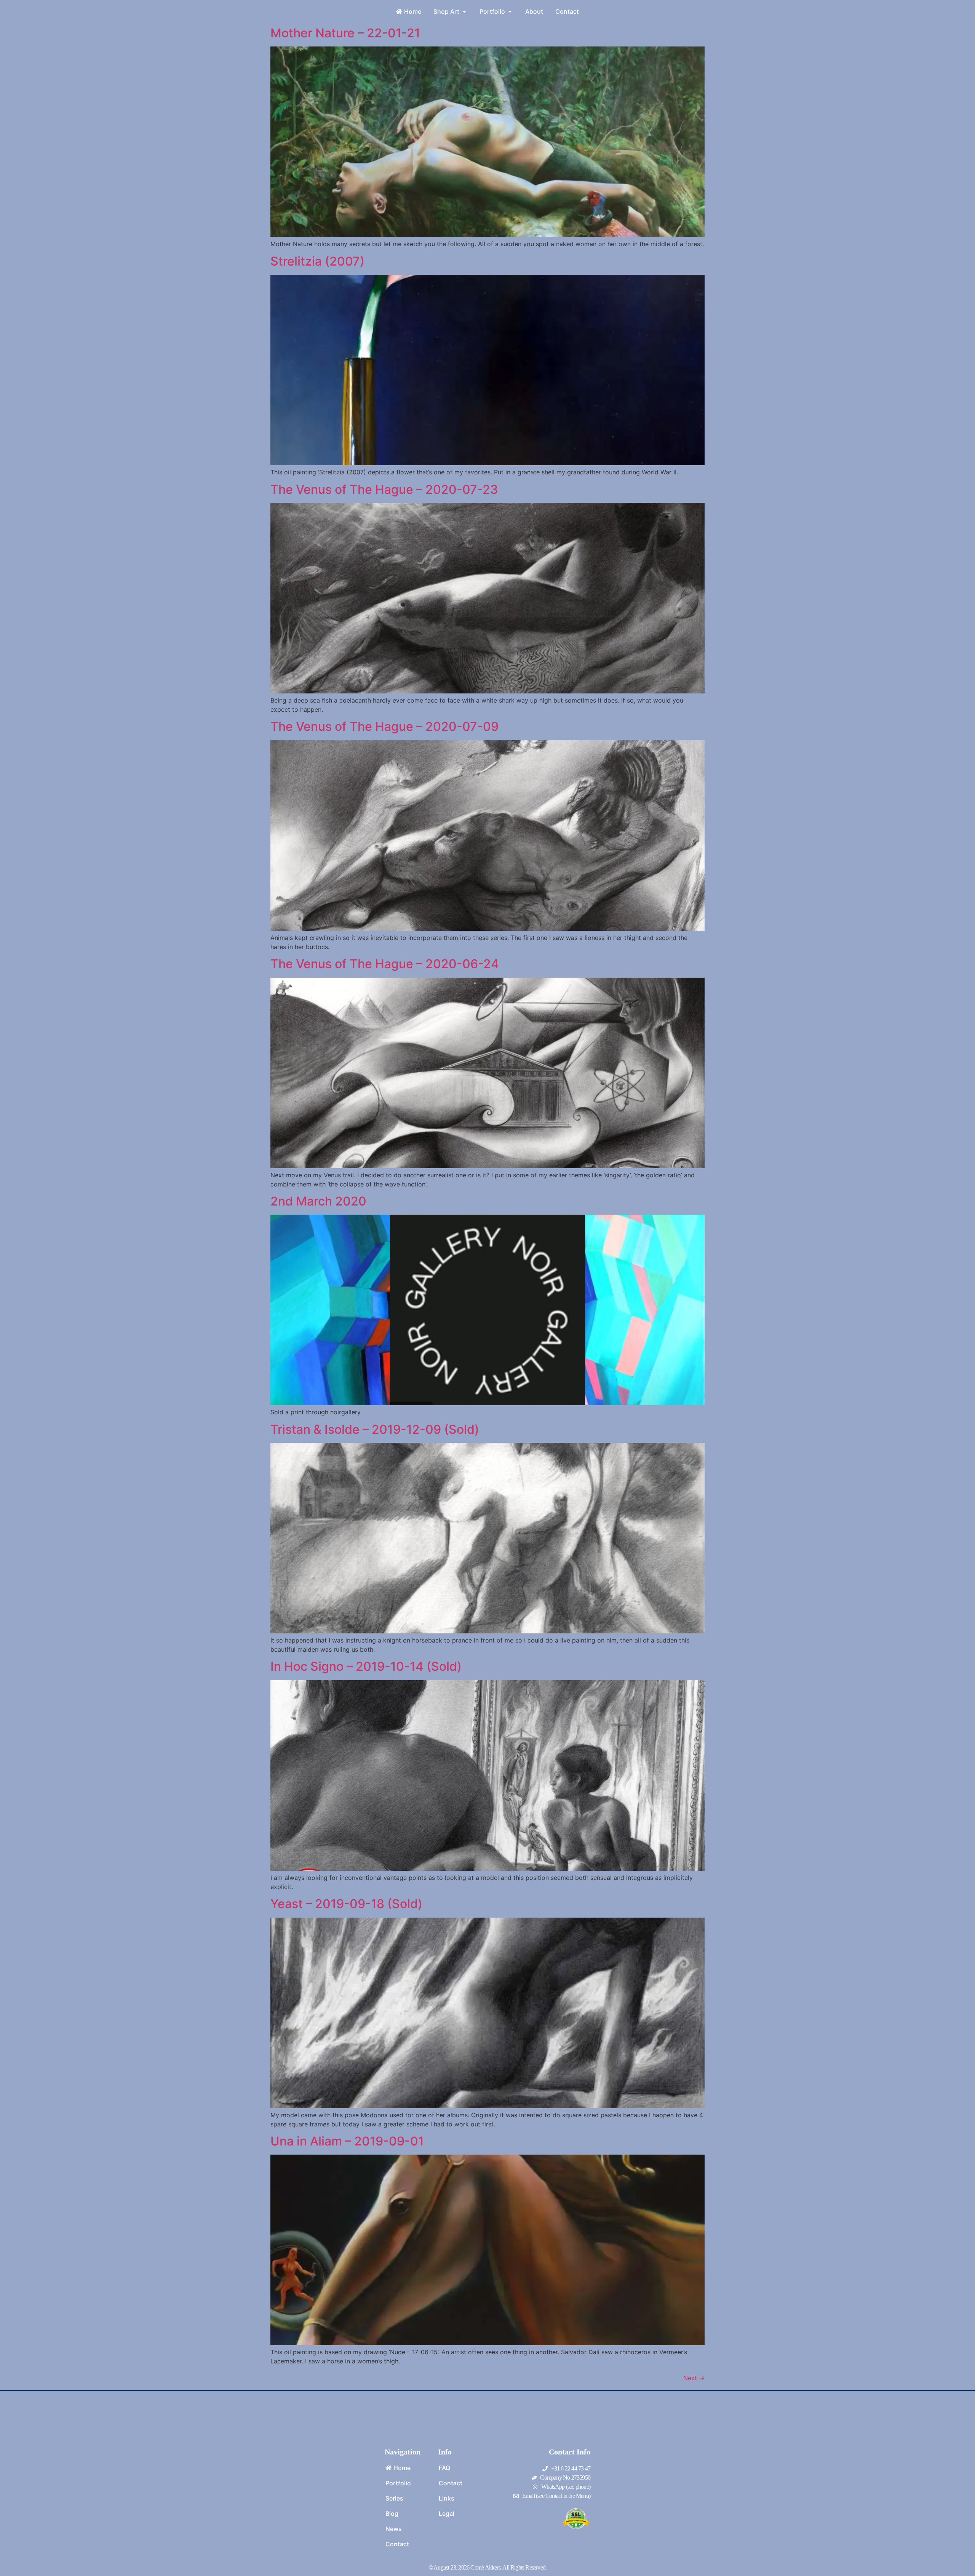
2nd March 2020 (318, 1201)
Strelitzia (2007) (317, 261)
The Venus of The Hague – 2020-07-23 (384, 489)
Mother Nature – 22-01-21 (345, 33)
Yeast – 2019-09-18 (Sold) (346, 1904)
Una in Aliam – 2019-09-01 (347, 2141)
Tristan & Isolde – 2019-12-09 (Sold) (375, 1429)
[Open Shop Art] (464, 11)
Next (694, 2378)
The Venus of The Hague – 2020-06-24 (385, 964)
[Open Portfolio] (510, 11)
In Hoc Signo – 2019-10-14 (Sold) (366, 1666)
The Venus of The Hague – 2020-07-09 (384, 726)
